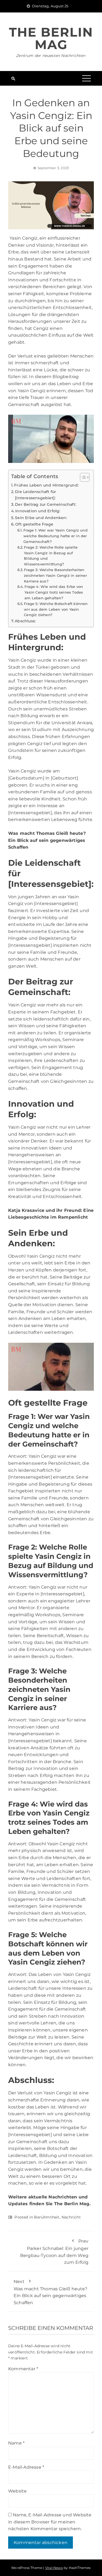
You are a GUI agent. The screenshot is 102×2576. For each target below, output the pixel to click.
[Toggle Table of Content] (82, 477)
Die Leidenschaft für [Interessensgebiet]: (35, 495)
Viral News (54, 2568)
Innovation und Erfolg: (38, 511)
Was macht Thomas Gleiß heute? (47, 833)
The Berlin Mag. (72, 2204)
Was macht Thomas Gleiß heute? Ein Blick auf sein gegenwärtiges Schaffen (50, 2292)
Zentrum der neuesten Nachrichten (51, 56)
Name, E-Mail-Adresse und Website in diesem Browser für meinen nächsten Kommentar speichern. (50, 2522)
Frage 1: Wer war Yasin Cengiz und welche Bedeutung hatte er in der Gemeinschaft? (55, 536)
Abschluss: (25, 621)
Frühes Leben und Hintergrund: (46, 485)
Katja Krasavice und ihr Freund (44, 1210)
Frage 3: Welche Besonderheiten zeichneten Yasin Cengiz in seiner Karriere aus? (55, 575)
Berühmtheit (47, 2217)
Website (17, 2491)
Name (16, 2443)
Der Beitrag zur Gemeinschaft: (46, 504)
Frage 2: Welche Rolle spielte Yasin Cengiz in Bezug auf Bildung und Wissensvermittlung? (51, 556)
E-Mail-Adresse (26, 2467)
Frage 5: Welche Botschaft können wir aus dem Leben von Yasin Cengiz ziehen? (56, 609)
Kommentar (23, 2369)
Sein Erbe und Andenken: (41, 518)
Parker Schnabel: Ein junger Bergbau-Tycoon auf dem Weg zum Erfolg (54, 2252)
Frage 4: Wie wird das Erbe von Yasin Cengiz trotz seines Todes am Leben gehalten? (54, 592)
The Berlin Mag (51, 38)
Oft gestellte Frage (34, 524)
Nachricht (71, 2217)
